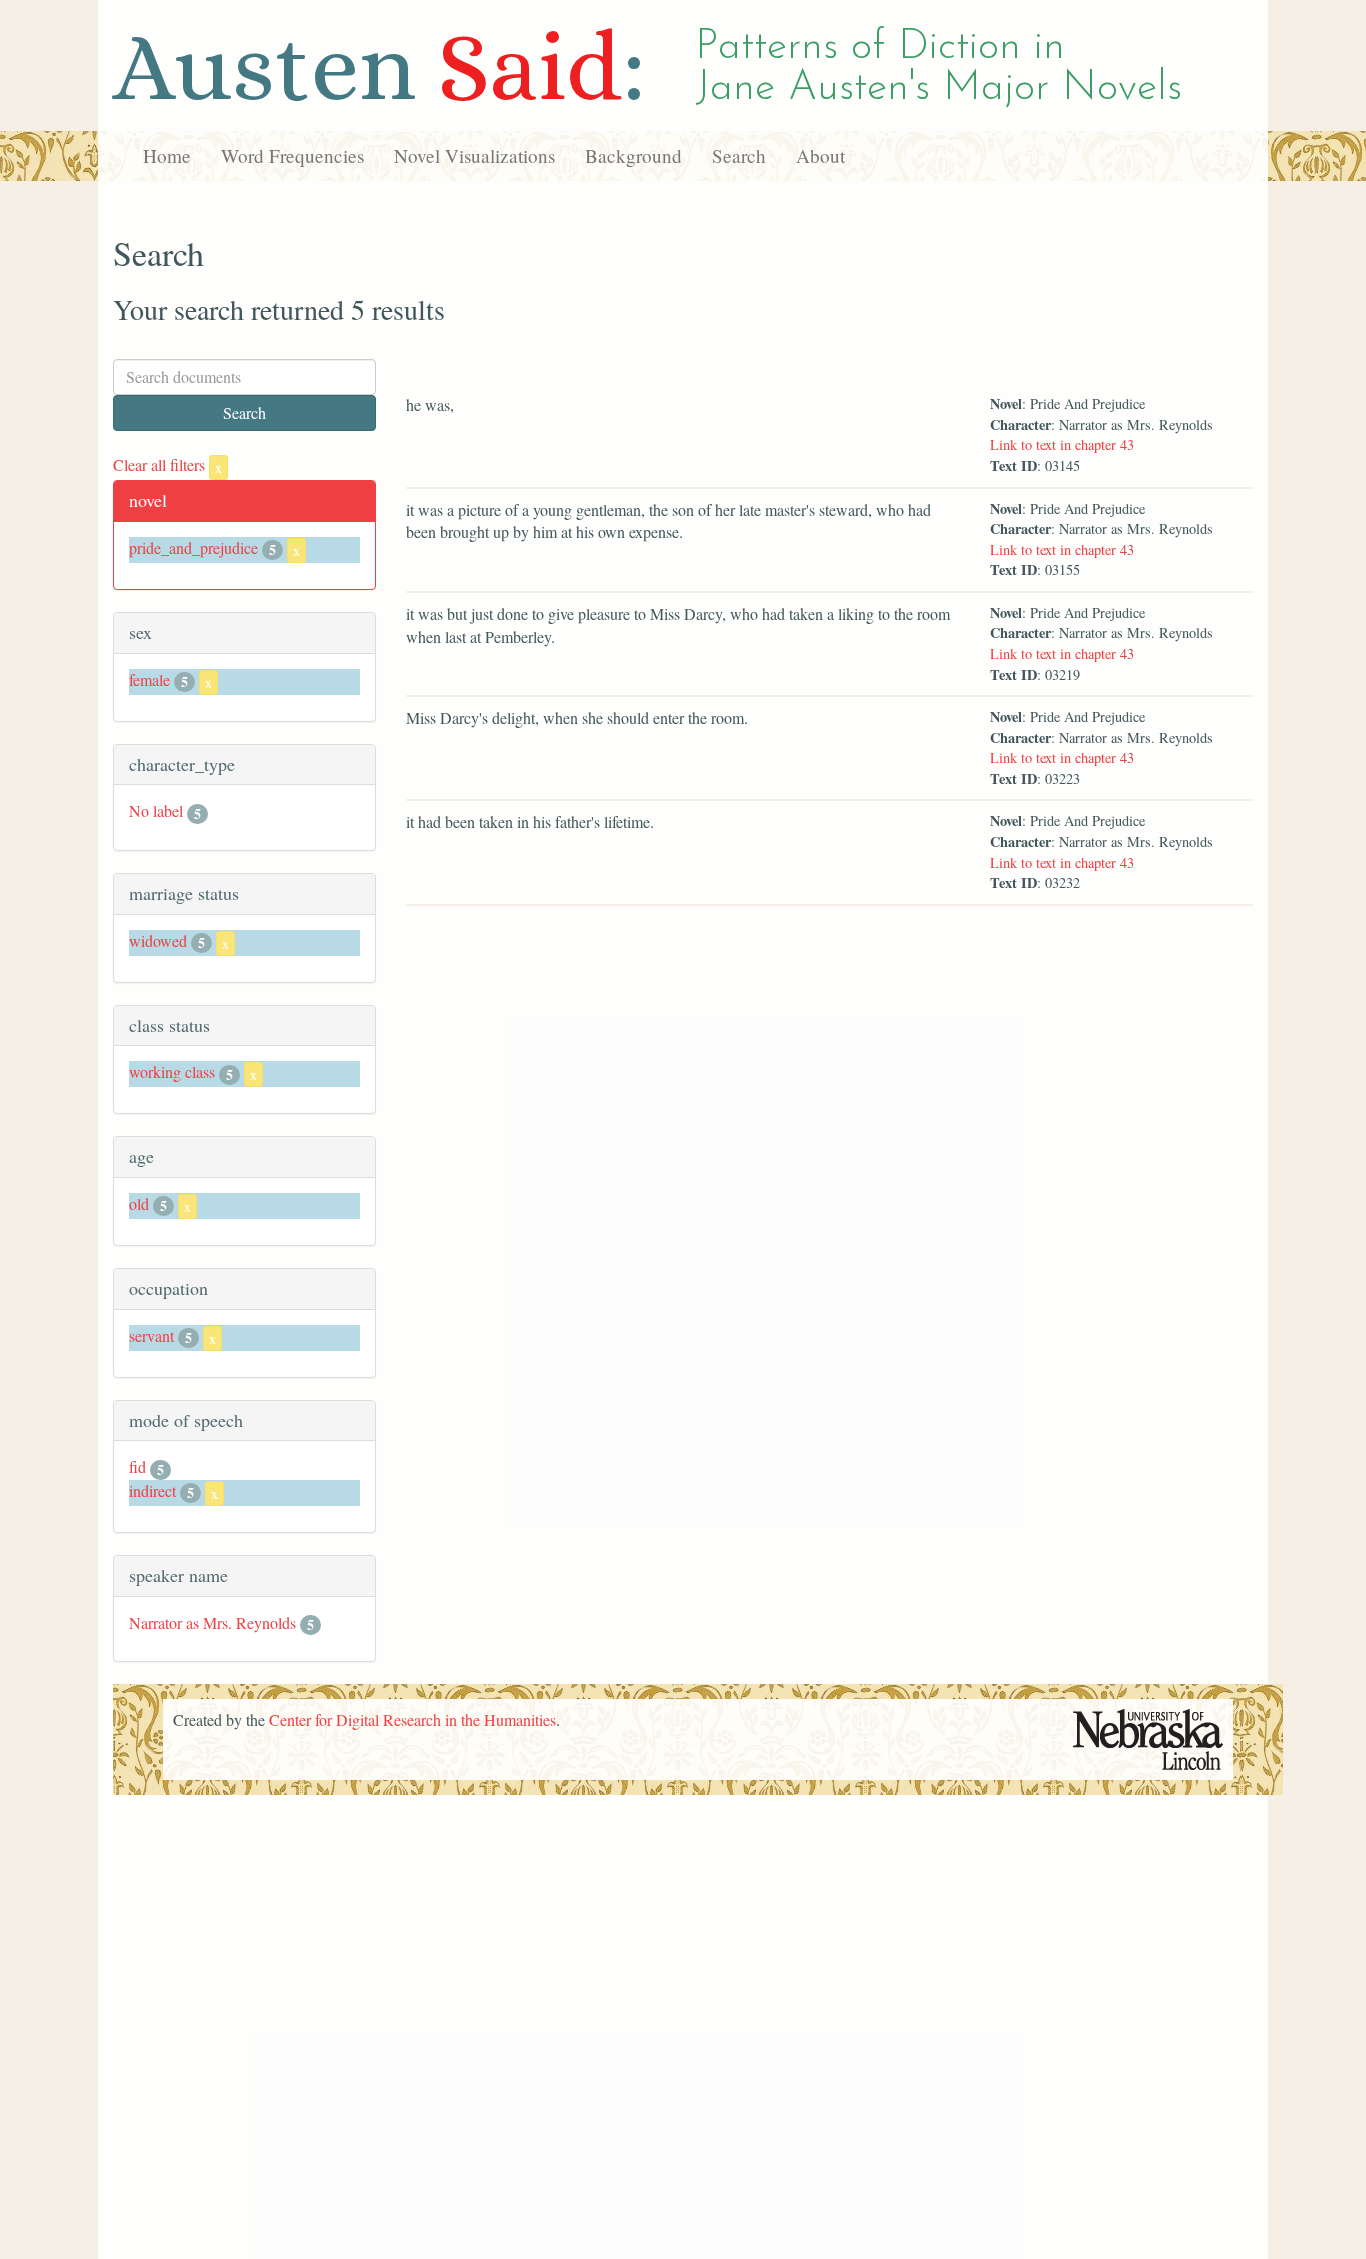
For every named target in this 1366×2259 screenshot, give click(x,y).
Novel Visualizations (474, 155)
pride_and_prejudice (193, 547)
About (820, 155)
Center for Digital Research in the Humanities (412, 1719)
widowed (158, 940)
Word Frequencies (292, 155)
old (139, 1203)
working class (172, 1071)
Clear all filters (167, 464)
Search (739, 155)
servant (151, 1335)
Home (167, 155)
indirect (152, 1490)
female (149, 679)
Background (633, 155)
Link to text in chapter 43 (1062, 444)
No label (156, 810)
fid (137, 1466)
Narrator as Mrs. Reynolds (212, 1622)
